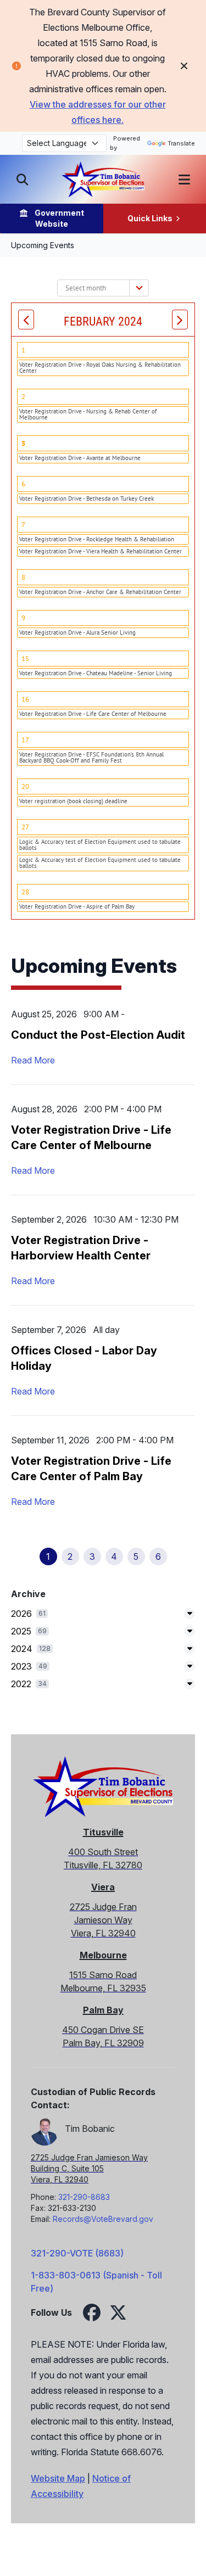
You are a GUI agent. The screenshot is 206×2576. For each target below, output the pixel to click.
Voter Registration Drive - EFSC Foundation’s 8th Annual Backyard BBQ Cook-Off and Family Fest (91, 757)
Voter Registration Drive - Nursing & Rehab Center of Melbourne (88, 414)
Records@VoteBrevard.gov (103, 2219)
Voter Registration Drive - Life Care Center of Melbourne (93, 714)
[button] (184, 180)
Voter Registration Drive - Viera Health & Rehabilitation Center (101, 551)
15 (25, 659)
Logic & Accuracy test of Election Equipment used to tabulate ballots (100, 845)
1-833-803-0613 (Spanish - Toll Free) (96, 2282)
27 (25, 827)
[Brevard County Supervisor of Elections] (103, 179)
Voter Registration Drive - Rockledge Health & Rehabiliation (97, 539)
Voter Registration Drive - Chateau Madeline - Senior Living (96, 673)
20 (25, 786)
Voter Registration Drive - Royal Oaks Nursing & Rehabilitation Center (100, 368)
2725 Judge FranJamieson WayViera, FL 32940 (103, 1920)
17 (25, 740)
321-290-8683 (84, 2197)
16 (25, 699)
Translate (181, 143)
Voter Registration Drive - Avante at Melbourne (80, 458)
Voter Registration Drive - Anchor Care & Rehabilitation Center (100, 592)
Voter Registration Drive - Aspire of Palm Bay (77, 906)
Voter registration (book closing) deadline (73, 801)
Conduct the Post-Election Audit (98, 1035)
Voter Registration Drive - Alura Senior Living (77, 632)
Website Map (58, 2478)
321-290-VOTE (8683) (77, 2253)
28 (25, 892)
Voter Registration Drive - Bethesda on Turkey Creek (87, 499)
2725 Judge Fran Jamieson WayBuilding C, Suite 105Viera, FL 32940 (89, 2168)
